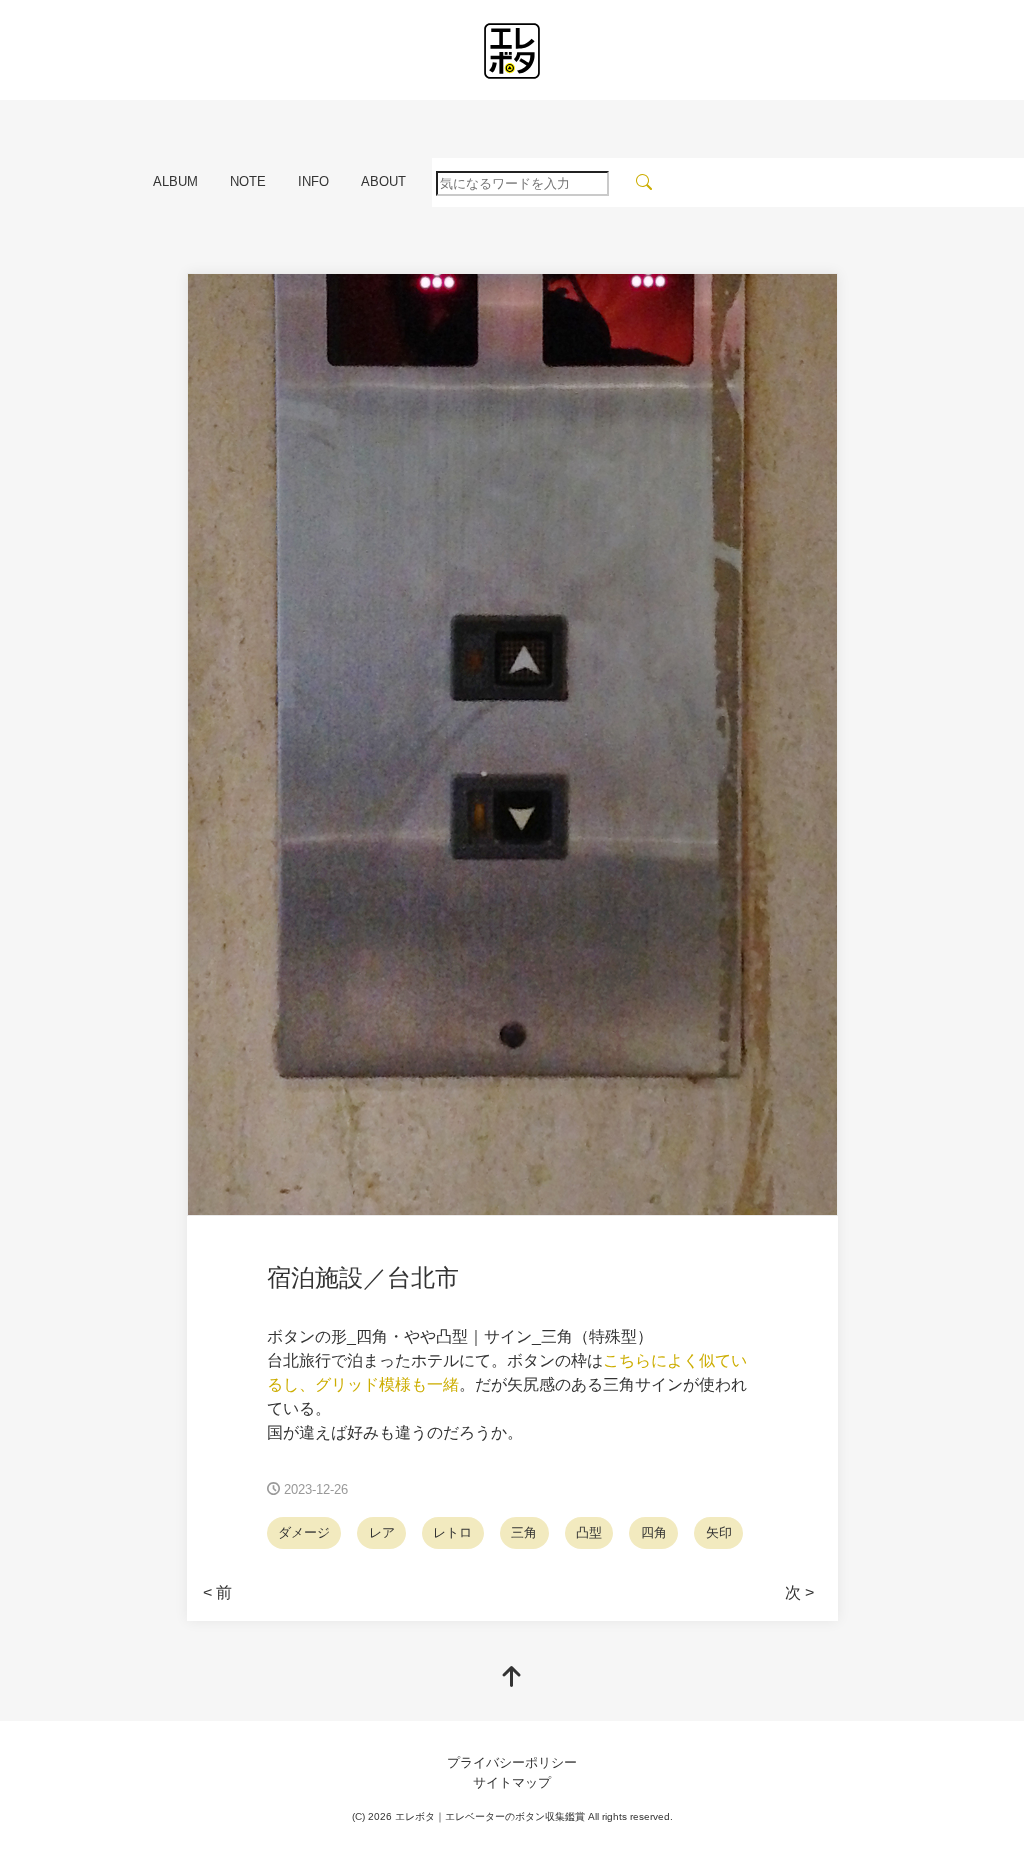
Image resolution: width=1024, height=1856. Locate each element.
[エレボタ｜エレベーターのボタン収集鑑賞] (512, 51)
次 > (799, 1592)
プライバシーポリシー (512, 1762)
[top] (512, 1678)
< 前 (217, 1592)
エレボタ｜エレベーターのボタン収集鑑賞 (490, 1816)
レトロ (452, 1532)
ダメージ (304, 1532)
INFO (313, 181)
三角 (524, 1532)
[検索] (644, 182)
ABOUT (383, 181)
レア (382, 1532)
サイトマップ (512, 1782)
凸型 (589, 1532)
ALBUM (175, 181)
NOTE (248, 181)
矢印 (719, 1532)
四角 (654, 1532)
